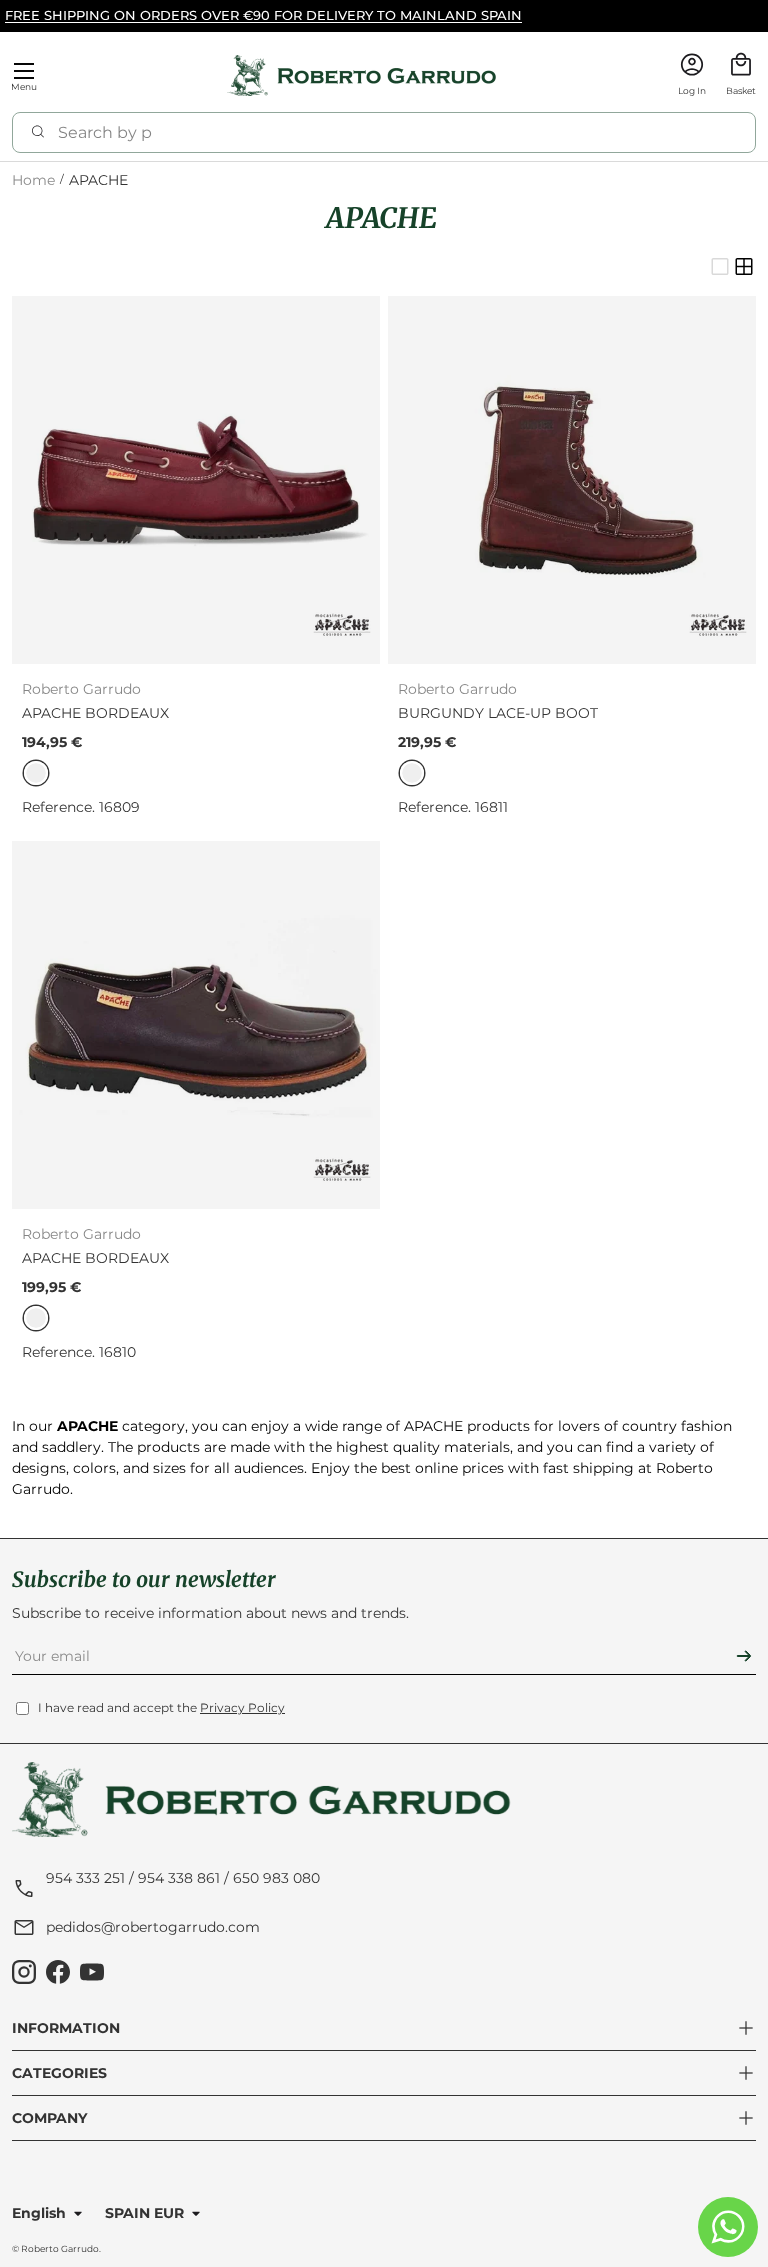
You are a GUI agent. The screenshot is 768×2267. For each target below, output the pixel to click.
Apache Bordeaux (95, 713)
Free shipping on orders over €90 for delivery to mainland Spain (263, 15)
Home (33, 180)
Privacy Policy (242, 1707)
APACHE (98, 180)
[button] (741, 76)
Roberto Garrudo (60, 2248)
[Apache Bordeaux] (196, 480)
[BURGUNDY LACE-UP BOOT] (572, 480)
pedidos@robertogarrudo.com (153, 1927)
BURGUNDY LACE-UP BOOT (498, 713)
